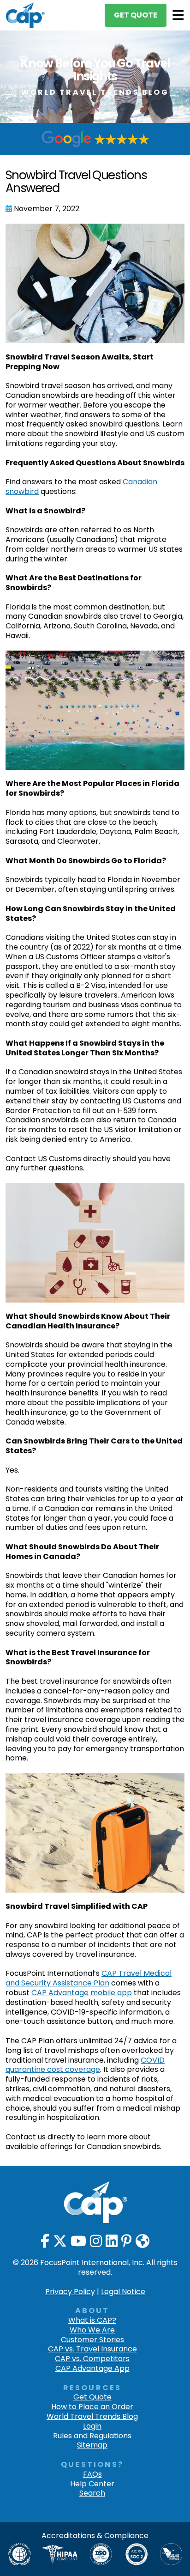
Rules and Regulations (92, 2436)
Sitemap (92, 2445)
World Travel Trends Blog (92, 2417)
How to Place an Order (92, 2407)
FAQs (92, 2475)
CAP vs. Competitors (92, 2359)
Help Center (92, 2484)
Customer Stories (92, 2340)
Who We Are (92, 2330)
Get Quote (92, 2397)
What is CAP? (92, 2321)
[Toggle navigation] (178, 15)
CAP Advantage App (92, 2369)
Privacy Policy (70, 2292)
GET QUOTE (136, 15)
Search (92, 2494)
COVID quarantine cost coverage (85, 2065)
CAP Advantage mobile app (82, 1993)
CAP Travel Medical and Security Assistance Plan (89, 1978)
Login (92, 2427)
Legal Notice (123, 2292)
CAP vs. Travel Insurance (92, 2349)
